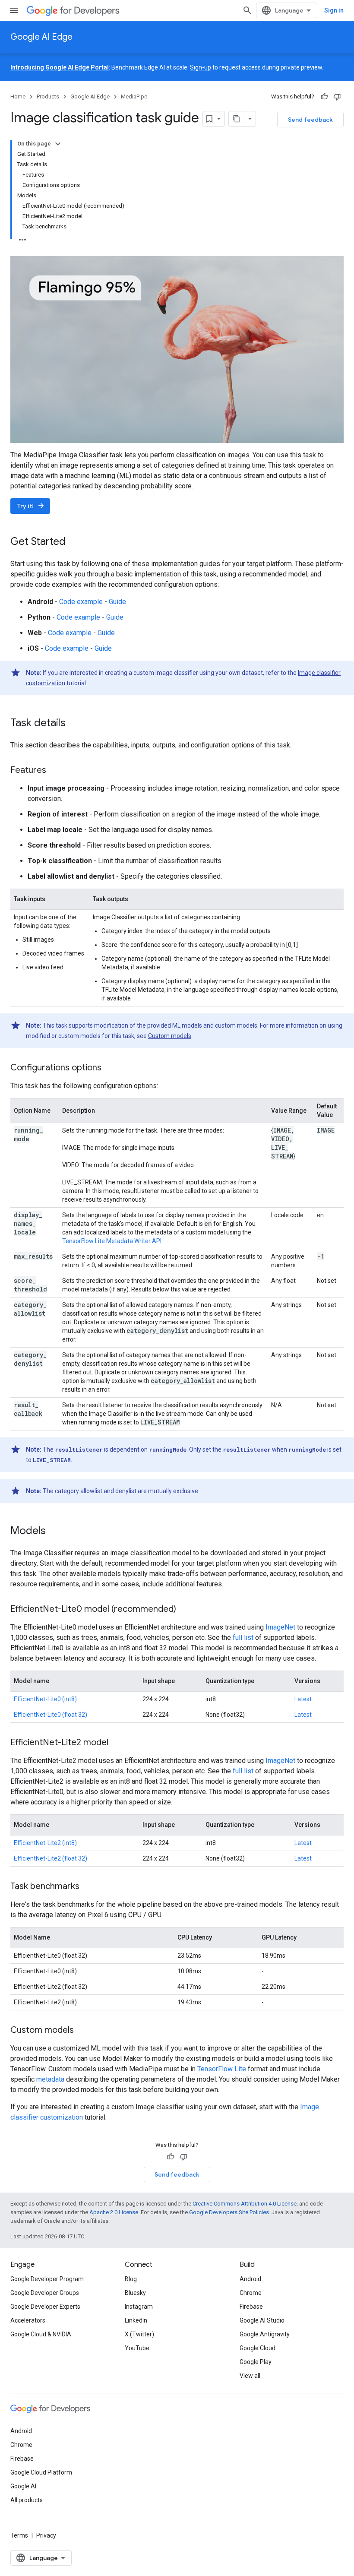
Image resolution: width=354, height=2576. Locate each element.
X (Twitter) (139, 2334)
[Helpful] (324, 97)
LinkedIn (136, 2320)
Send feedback (310, 120)
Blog (131, 2279)
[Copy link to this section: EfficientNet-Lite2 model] (117, 1743)
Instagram (139, 2307)
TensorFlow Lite (222, 2069)
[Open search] (247, 10)
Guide (117, 602)
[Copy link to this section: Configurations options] (110, 1068)
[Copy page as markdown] (237, 119)
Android (250, 2279)
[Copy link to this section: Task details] (74, 723)
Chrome (251, 2293)
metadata (50, 2079)
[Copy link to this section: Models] (54, 1531)
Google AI (23, 2486)
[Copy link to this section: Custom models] (82, 2030)
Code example (81, 602)
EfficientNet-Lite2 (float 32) (51, 1858)
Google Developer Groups (45, 2293)
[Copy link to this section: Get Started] (74, 542)
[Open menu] (14, 10)
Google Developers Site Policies (229, 2212)
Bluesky (135, 2293)
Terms (19, 2535)
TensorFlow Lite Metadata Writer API (112, 1241)
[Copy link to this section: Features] (55, 770)
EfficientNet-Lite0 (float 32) (51, 1715)
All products (27, 2500)
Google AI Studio (262, 2320)
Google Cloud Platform (41, 2472)
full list (243, 1638)
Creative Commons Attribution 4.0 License (245, 2204)
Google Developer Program (47, 2279)
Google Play (256, 2362)
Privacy (46, 2535)
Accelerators (28, 2320)
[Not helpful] (337, 97)
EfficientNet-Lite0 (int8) (45, 1699)
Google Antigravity (265, 2334)
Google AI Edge (41, 37)
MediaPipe (134, 97)
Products (48, 97)
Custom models (170, 1036)
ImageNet (280, 1627)
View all (250, 2376)
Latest (303, 1699)
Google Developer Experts (45, 2307)
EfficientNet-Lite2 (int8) (45, 1843)
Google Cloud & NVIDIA (41, 2334)
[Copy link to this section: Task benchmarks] (88, 1886)
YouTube (137, 2348)
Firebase (251, 2307)
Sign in (334, 10)
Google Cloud (258, 2348)
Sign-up (201, 67)
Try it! (31, 506)
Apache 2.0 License (114, 2212)
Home (18, 97)
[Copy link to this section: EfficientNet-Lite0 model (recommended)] (185, 1609)
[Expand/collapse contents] (58, 144)
